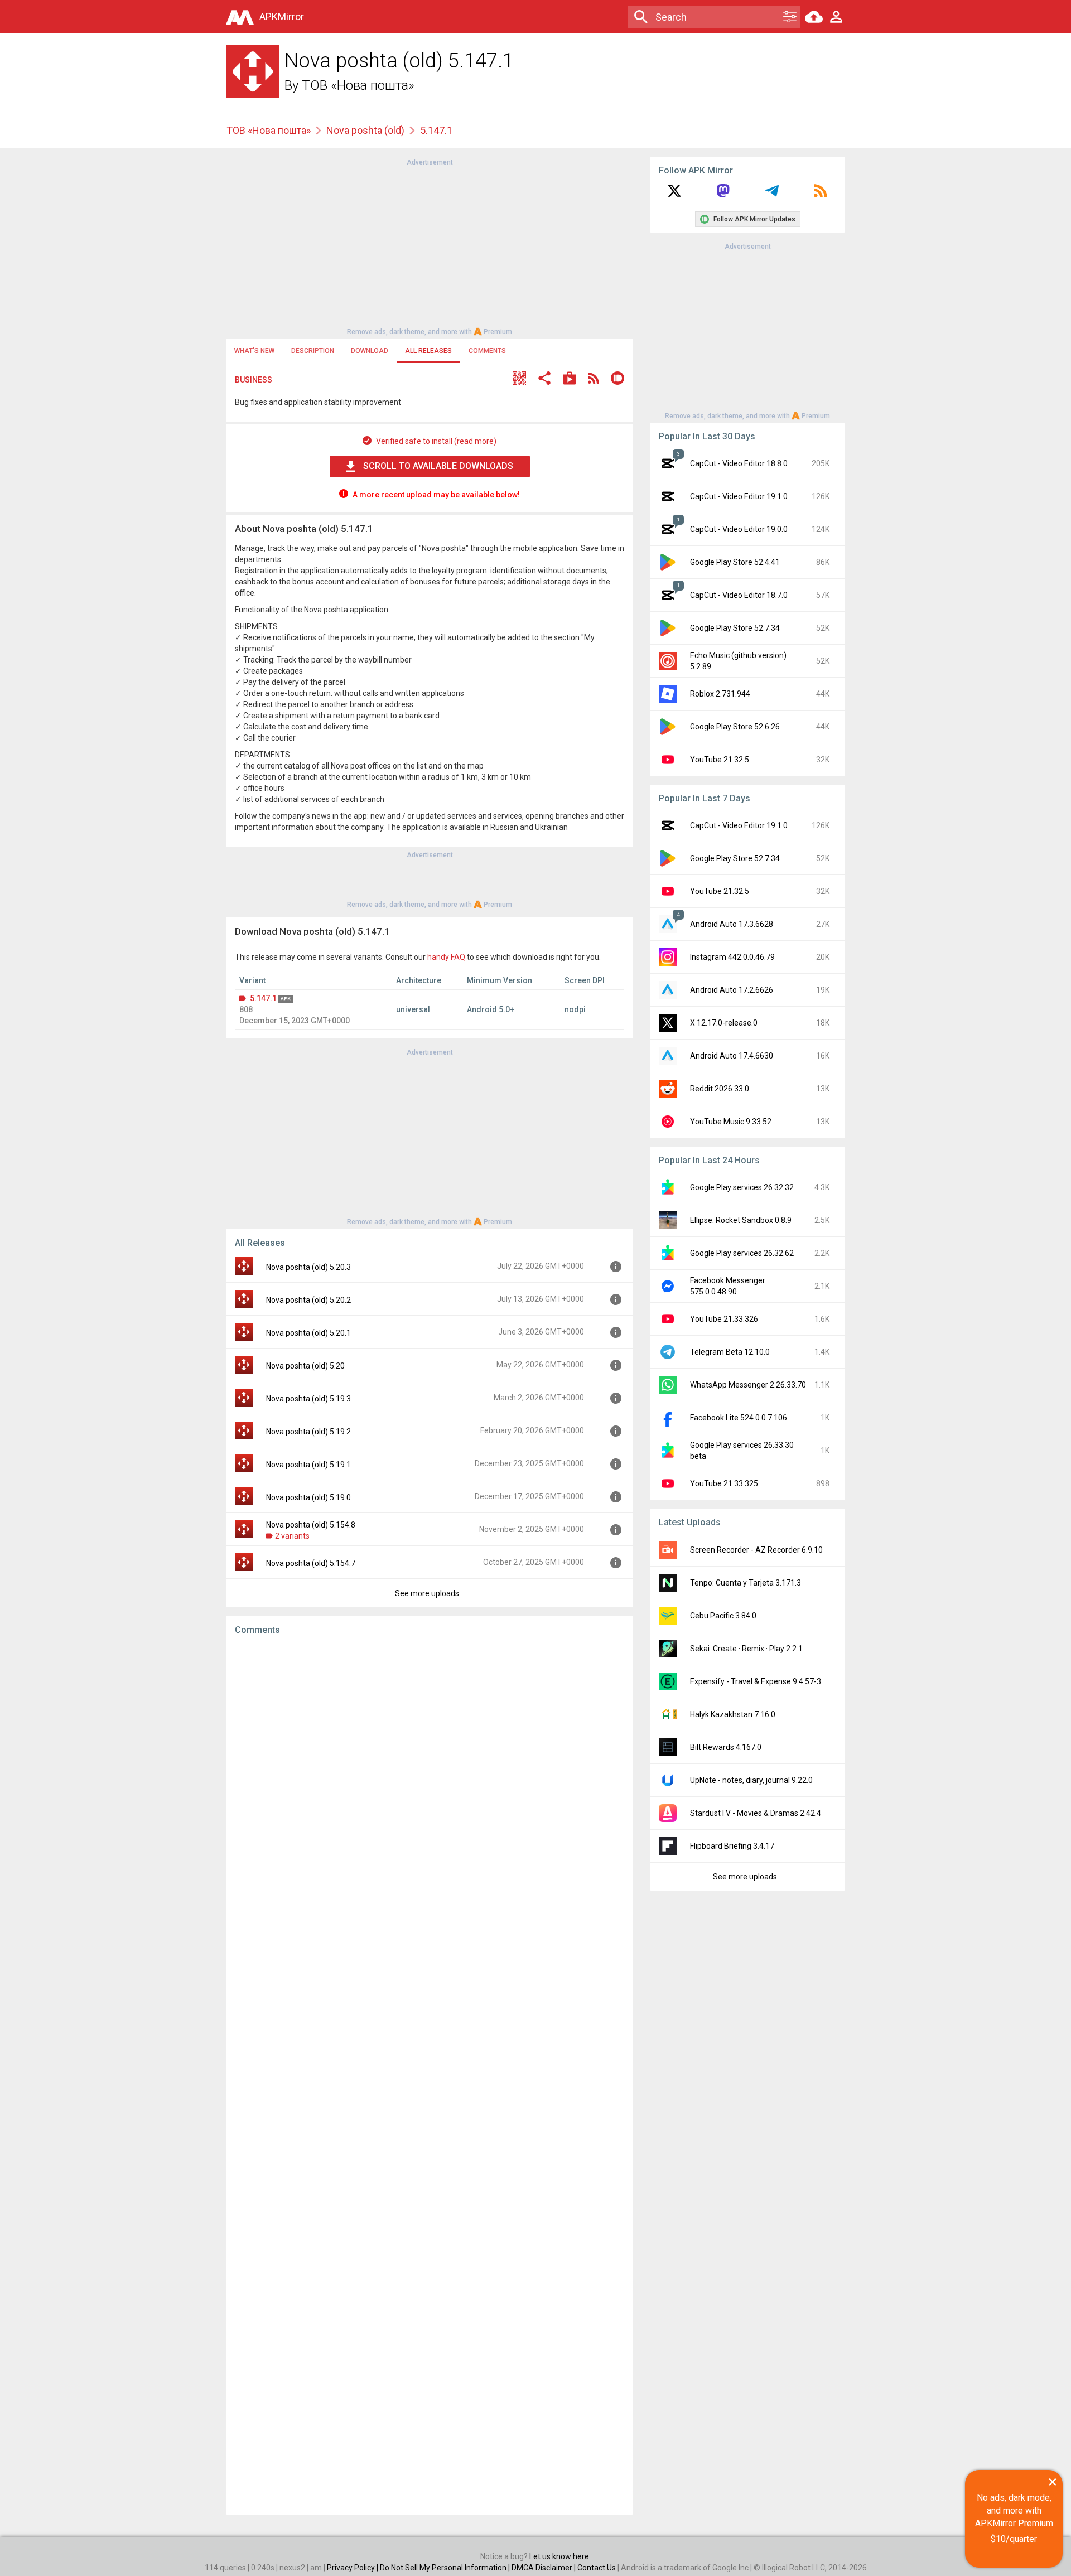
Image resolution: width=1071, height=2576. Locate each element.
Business (254, 380)
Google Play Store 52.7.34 (735, 628)
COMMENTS (487, 351)
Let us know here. (560, 2556)
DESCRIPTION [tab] (313, 351)
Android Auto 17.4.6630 (732, 1056)
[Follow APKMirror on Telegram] (772, 195)
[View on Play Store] (570, 380)
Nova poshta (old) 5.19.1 (308, 1465)
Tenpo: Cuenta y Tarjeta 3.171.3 (746, 1583)
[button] (519, 380)
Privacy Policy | (353, 2568)
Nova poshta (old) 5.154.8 (311, 1525)
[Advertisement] (430, 246)
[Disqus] (430, 2075)
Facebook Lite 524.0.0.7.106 (739, 1418)
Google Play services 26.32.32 (742, 1187)
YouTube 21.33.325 (724, 1483)
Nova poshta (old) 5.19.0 (308, 1497)
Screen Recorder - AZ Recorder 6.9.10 (756, 1550)
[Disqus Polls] (430, 1785)
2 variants (292, 1536)
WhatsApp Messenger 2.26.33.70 (748, 1385)
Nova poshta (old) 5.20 (305, 1366)
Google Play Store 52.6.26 (735, 727)
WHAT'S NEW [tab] (254, 351)
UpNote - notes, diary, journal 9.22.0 (751, 1780)
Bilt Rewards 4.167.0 (726, 1747)
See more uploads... (430, 1593)
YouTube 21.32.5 (720, 760)
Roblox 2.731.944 (720, 694)
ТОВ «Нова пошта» (358, 85)
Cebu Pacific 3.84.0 (723, 1616)
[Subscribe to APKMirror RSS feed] (821, 195)
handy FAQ (446, 957)
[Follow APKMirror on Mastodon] (723, 195)
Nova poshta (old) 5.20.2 (308, 1300)
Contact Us (597, 2568)
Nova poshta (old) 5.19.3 (308, 1399)
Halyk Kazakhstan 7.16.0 (733, 1714)
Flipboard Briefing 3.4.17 (732, 1846)
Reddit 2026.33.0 (720, 1089)
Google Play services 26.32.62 (742, 1253)
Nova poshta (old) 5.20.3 (308, 1267)
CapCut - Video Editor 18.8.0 (739, 463)
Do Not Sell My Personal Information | (446, 2568)
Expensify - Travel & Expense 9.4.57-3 (756, 1681)
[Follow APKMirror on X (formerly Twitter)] (674, 195)
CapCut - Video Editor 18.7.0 (739, 595)
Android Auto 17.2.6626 (732, 990)
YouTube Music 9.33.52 (731, 1122)
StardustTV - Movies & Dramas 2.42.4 (756, 1813)
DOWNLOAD (370, 351)
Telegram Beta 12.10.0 (730, 1352)
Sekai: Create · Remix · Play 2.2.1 (746, 1649)
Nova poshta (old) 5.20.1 (308, 1333)
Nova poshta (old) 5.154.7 (311, 1563)
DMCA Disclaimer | (544, 2568)
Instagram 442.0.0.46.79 (732, 957)
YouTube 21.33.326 (724, 1319)
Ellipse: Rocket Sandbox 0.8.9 (741, 1220)
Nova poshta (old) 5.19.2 (308, 1432)
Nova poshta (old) (365, 130)
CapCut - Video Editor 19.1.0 (739, 496)
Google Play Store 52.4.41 (735, 562)
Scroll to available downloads (438, 466)
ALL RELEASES (428, 351)
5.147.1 (263, 998)
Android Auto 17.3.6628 (732, 924)
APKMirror (282, 16)
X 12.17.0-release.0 (724, 1023)
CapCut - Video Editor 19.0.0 (739, 529)
